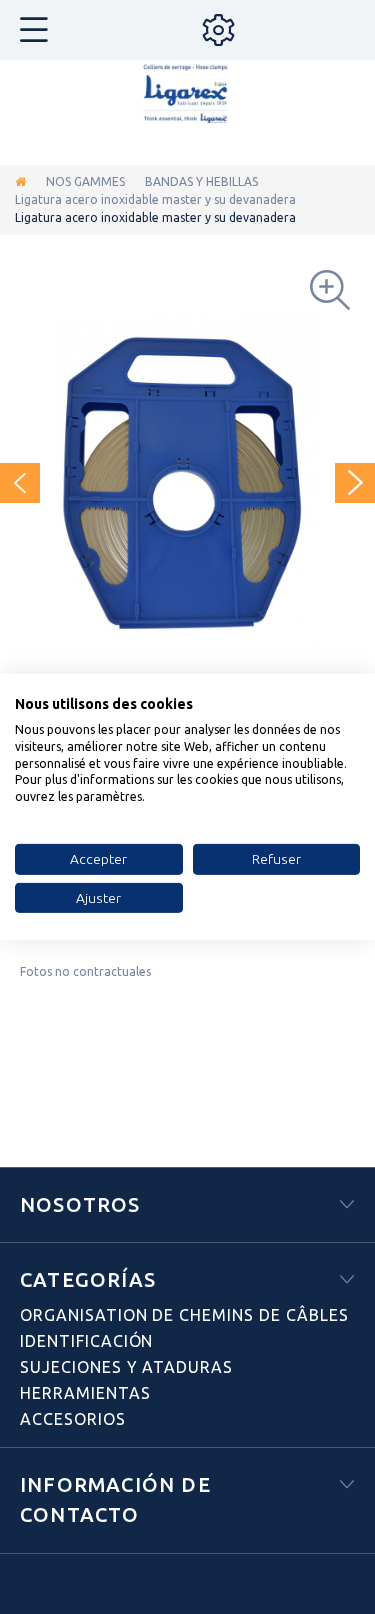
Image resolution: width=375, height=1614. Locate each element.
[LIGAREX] (188, 95)
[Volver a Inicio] (20, 181)
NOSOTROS (80, 1204)
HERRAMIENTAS (85, 1393)
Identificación (86, 1341)
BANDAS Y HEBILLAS (201, 181)
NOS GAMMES (85, 181)
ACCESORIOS (73, 1419)
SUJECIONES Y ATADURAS (126, 1367)
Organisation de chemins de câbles (184, 1315)
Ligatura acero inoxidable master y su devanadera (155, 199)
